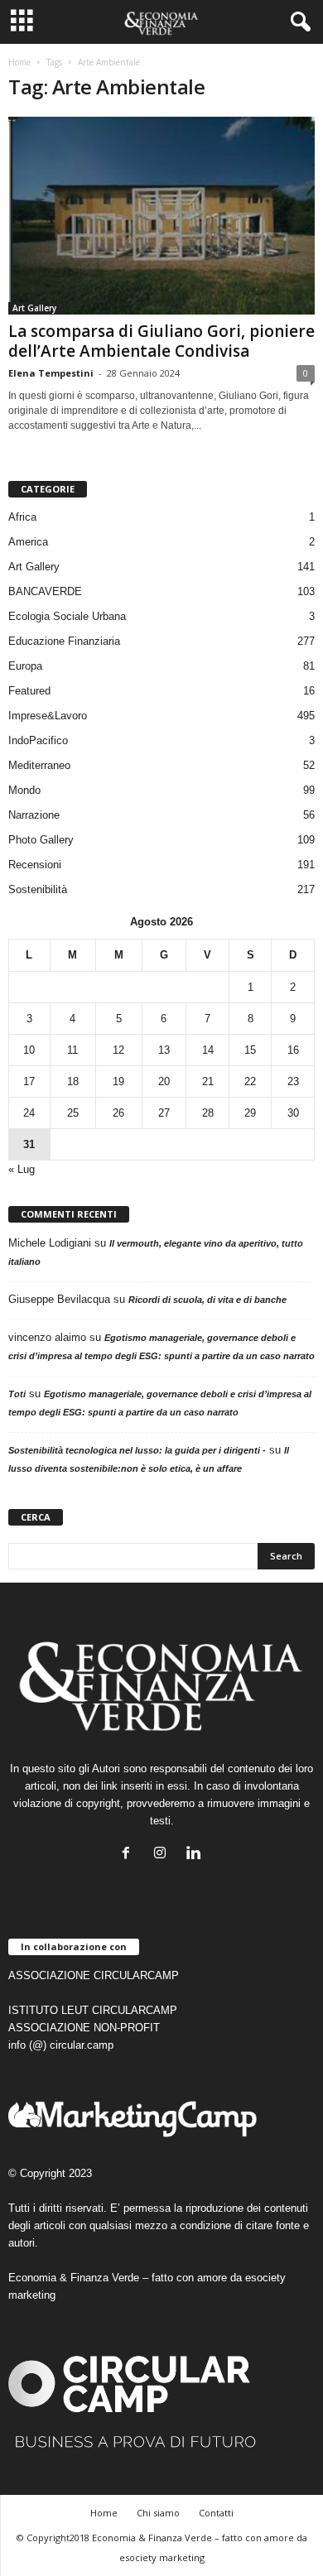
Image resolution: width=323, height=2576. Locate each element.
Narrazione (34, 815)
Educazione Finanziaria (64, 641)
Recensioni (35, 865)
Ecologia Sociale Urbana (67, 616)
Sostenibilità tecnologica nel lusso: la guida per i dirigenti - (137, 1450)
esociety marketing (162, 2557)
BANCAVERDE (45, 591)
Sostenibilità (38, 889)
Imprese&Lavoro (48, 716)
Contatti (216, 2513)
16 (293, 1050)
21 (208, 1081)
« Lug (22, 1169)
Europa (25, 666)
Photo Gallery (41, 840)
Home (19, 62)
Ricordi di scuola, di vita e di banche (207, 1300)
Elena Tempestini (51, 373)
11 (72, 1050)
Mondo (24, 790)
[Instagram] (164, 1855)
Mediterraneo (39, 765)
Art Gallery (34, 308)
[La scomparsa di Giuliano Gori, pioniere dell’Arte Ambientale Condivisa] (161, 216)
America (28, 542)
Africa (22, 517)
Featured (29, 691)
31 (29, 1144)
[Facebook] (130, 1855)
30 (293, 1113)
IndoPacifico (38, 740)
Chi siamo (158, 2513)
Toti (17, 1394)
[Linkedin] (196, 1855)
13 (164, 1050)
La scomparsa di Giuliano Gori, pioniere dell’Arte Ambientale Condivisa (161, 341)
